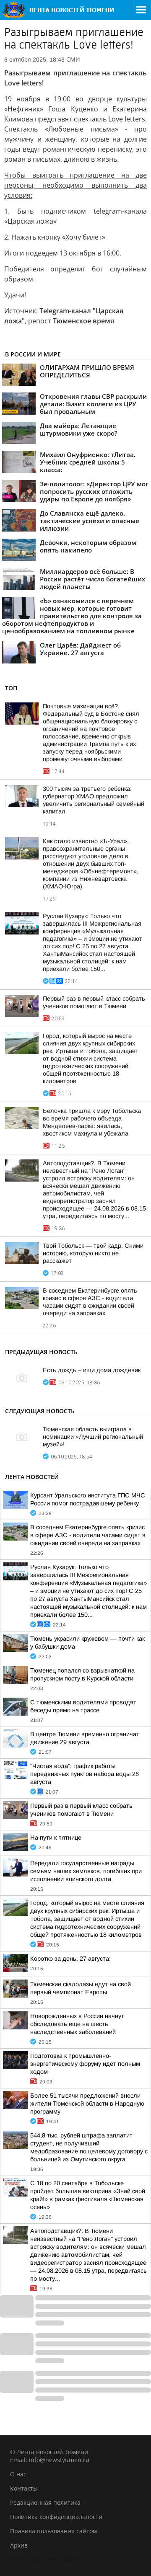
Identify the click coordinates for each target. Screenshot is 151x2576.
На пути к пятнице (56, 1838)
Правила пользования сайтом (53, 2531)
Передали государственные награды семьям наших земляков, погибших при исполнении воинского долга (86, 1871)
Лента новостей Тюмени (46, 2559)
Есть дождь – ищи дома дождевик (92, 1370)
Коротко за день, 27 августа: (70, 1959)
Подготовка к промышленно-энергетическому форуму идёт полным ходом (85, 2064)
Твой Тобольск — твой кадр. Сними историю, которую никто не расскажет (93, 1253)
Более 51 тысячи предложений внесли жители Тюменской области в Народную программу (87, 2104)
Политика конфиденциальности (56, 2517)
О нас (18, 2474)
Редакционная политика (45, 2502)
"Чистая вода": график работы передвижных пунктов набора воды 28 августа (85, 1774)
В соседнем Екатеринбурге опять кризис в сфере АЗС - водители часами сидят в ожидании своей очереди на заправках (88, 1535)
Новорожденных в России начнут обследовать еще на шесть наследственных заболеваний (77, 2024)
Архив (19, 2545)
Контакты (24, 2488)
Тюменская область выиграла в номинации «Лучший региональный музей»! (93, 1437)
